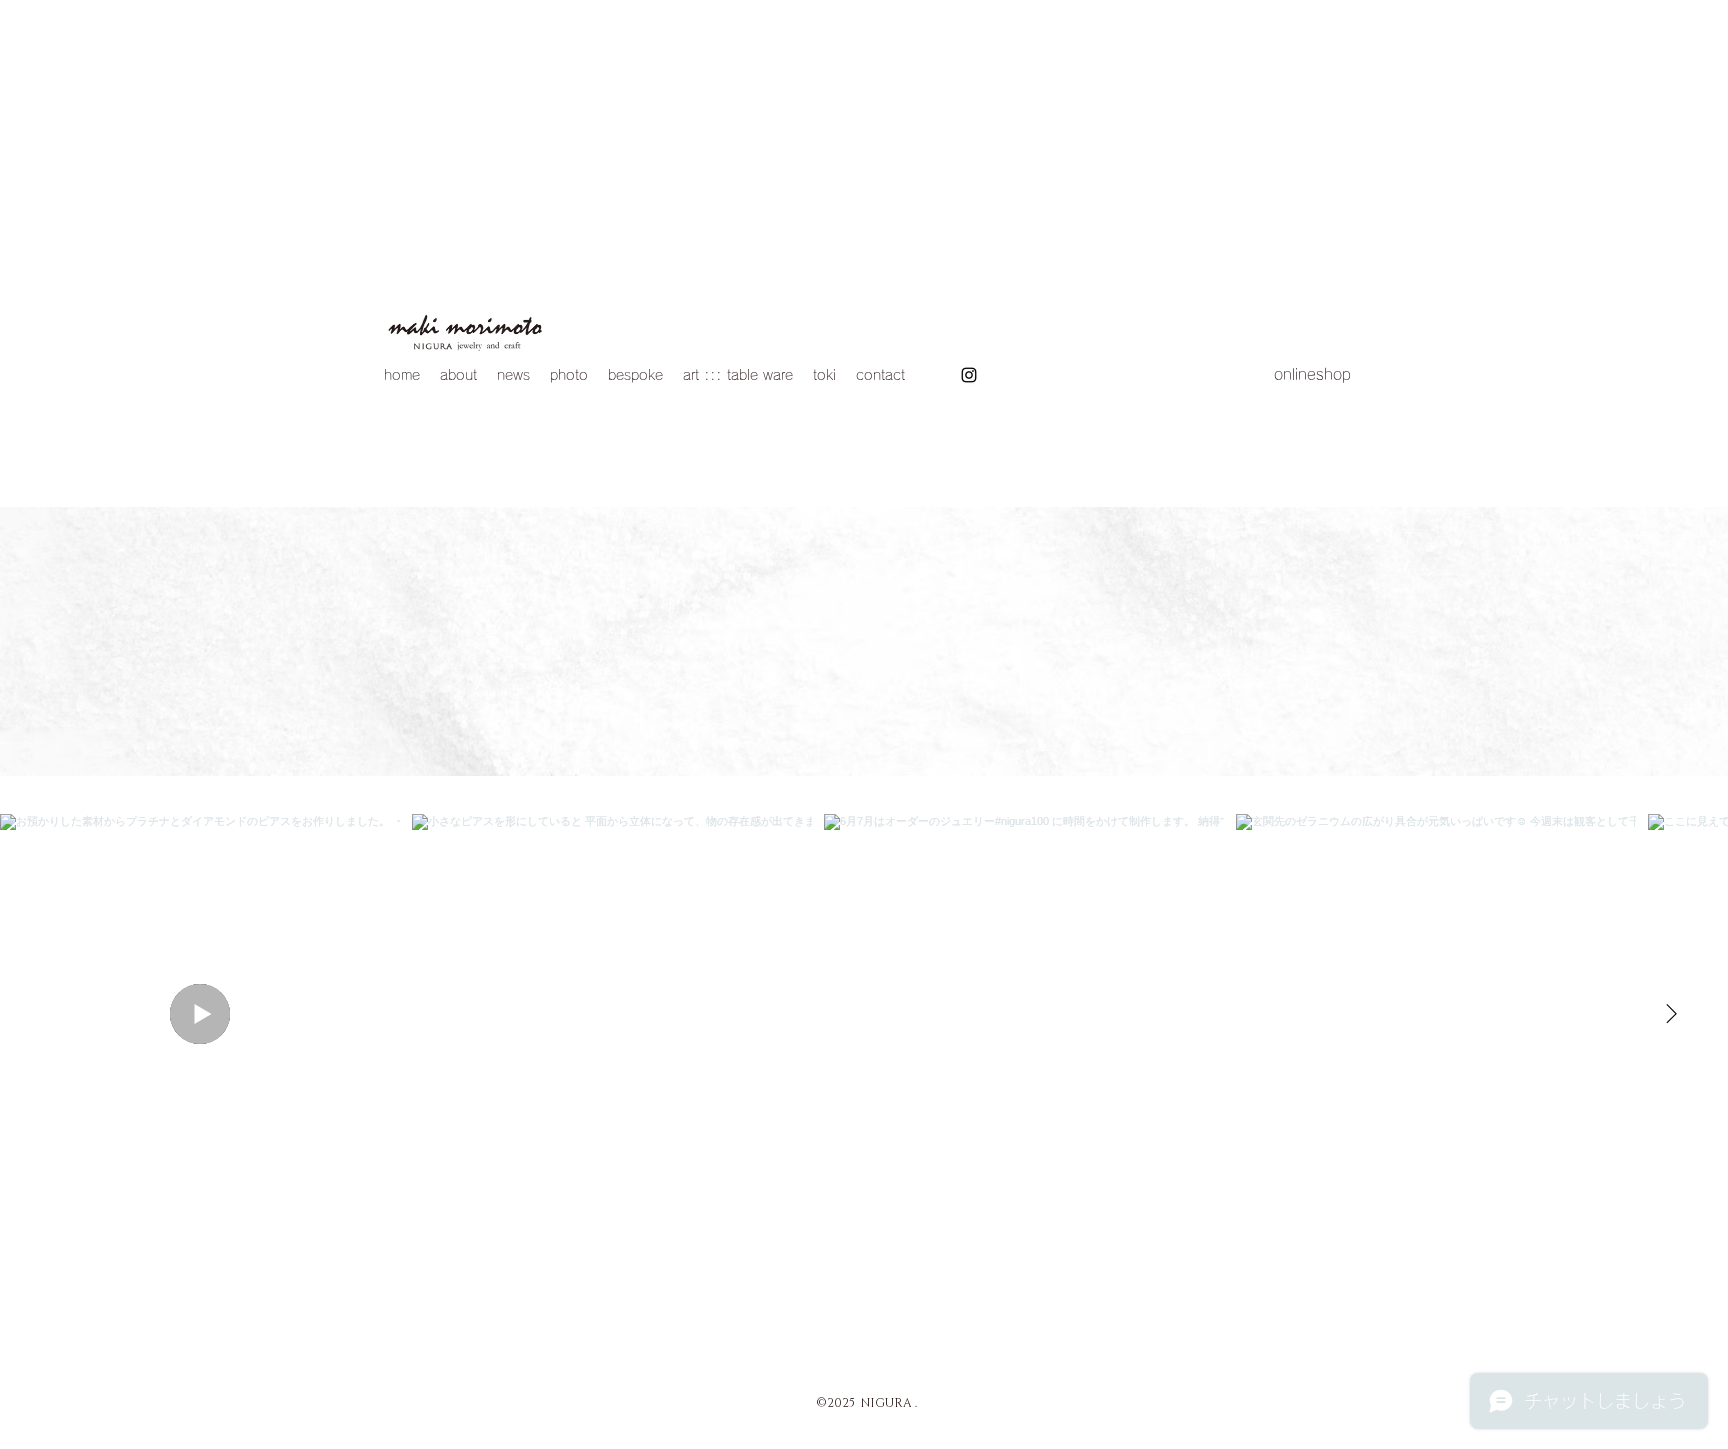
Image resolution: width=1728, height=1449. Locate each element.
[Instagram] (969, 375)
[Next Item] (1671, 1014)
